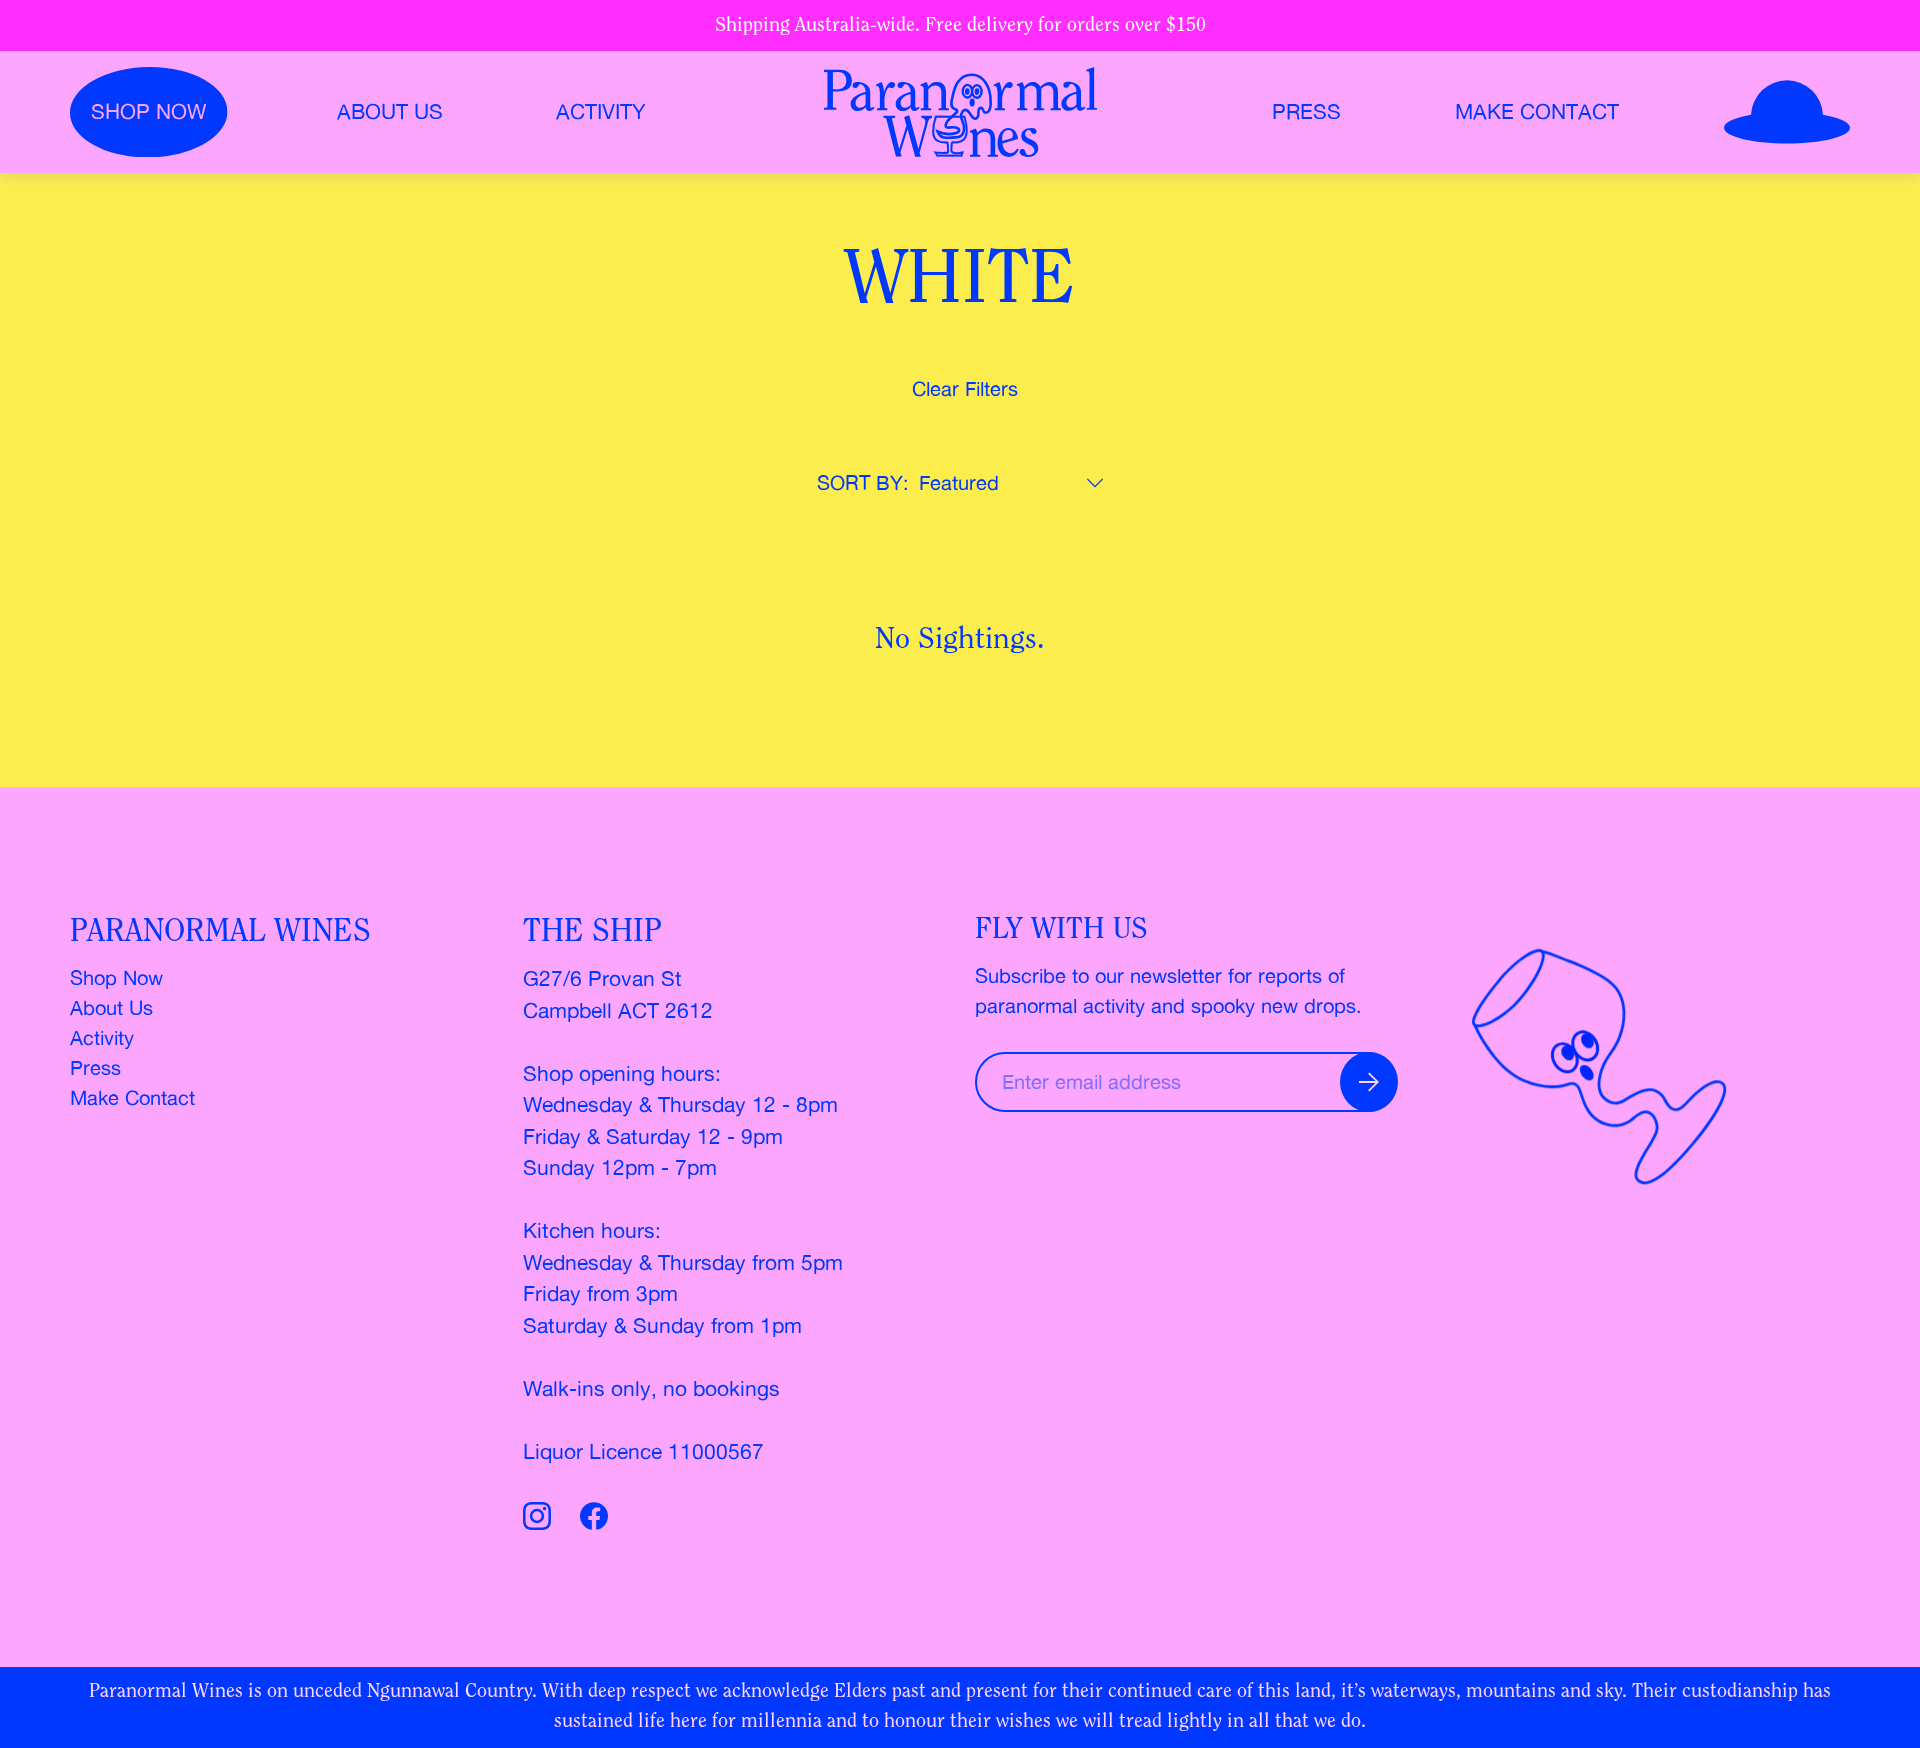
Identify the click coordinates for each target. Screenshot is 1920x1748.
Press (1306, 111)
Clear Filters (965, 388)
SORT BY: (863, 481)
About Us (111, 1007)
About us (390, 111)
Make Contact (1537, 111)
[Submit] (1369, 1082)
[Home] (960, 112)
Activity (601, 111)
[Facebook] (594, 1519)
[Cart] (1787, 112)
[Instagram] (541, 1519)
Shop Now (116, 977)
